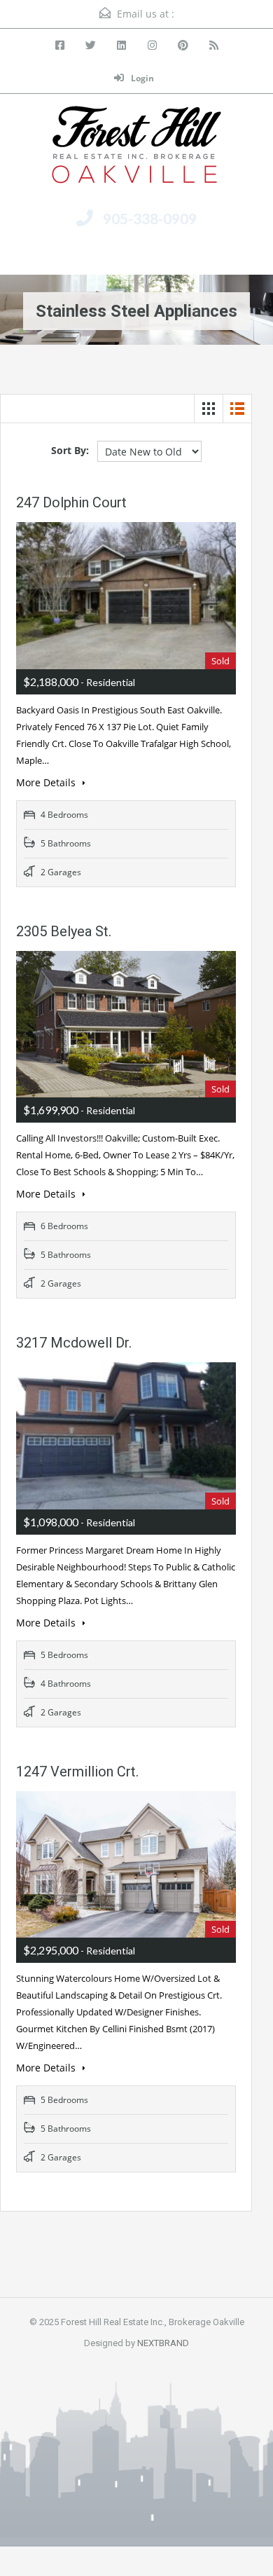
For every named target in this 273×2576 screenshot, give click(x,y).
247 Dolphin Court (71, 502)
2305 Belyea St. (64, 931)
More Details (47, 782)
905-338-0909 (150, 218)
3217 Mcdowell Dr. (74, 1343)
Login (141, 78)
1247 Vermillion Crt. (77, 1772)
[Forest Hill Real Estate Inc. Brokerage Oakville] (136, 150)
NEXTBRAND (163, 2343)
